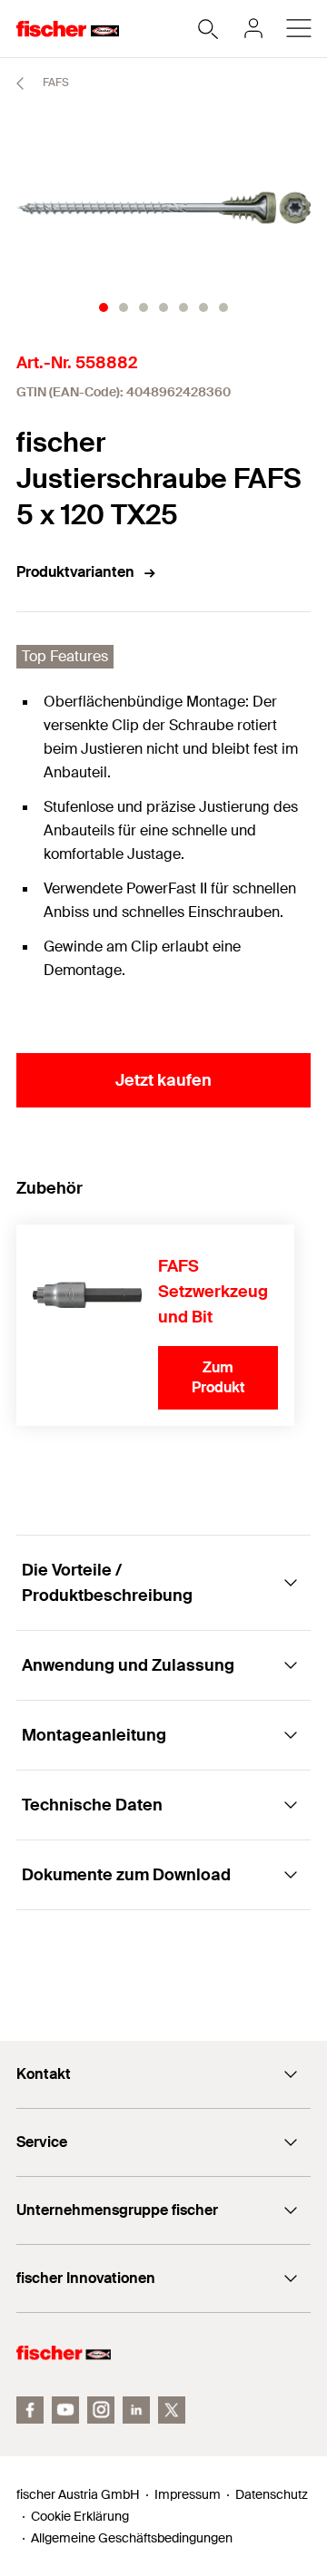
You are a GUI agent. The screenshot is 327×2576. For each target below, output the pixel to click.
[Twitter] (172, 2410)
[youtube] (65, 2410)
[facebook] (30, 2410)
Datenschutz (272, 2494)
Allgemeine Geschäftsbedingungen (132, 2538)
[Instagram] (101, 2410)
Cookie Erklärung (80, 2516)
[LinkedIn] (136, 2410)
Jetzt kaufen (163, 1080)
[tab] (104, 307)
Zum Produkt (218, 1377)
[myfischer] (253, 28)
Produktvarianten (75, 572)
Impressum (188, 2494)
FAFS (54, 83)
